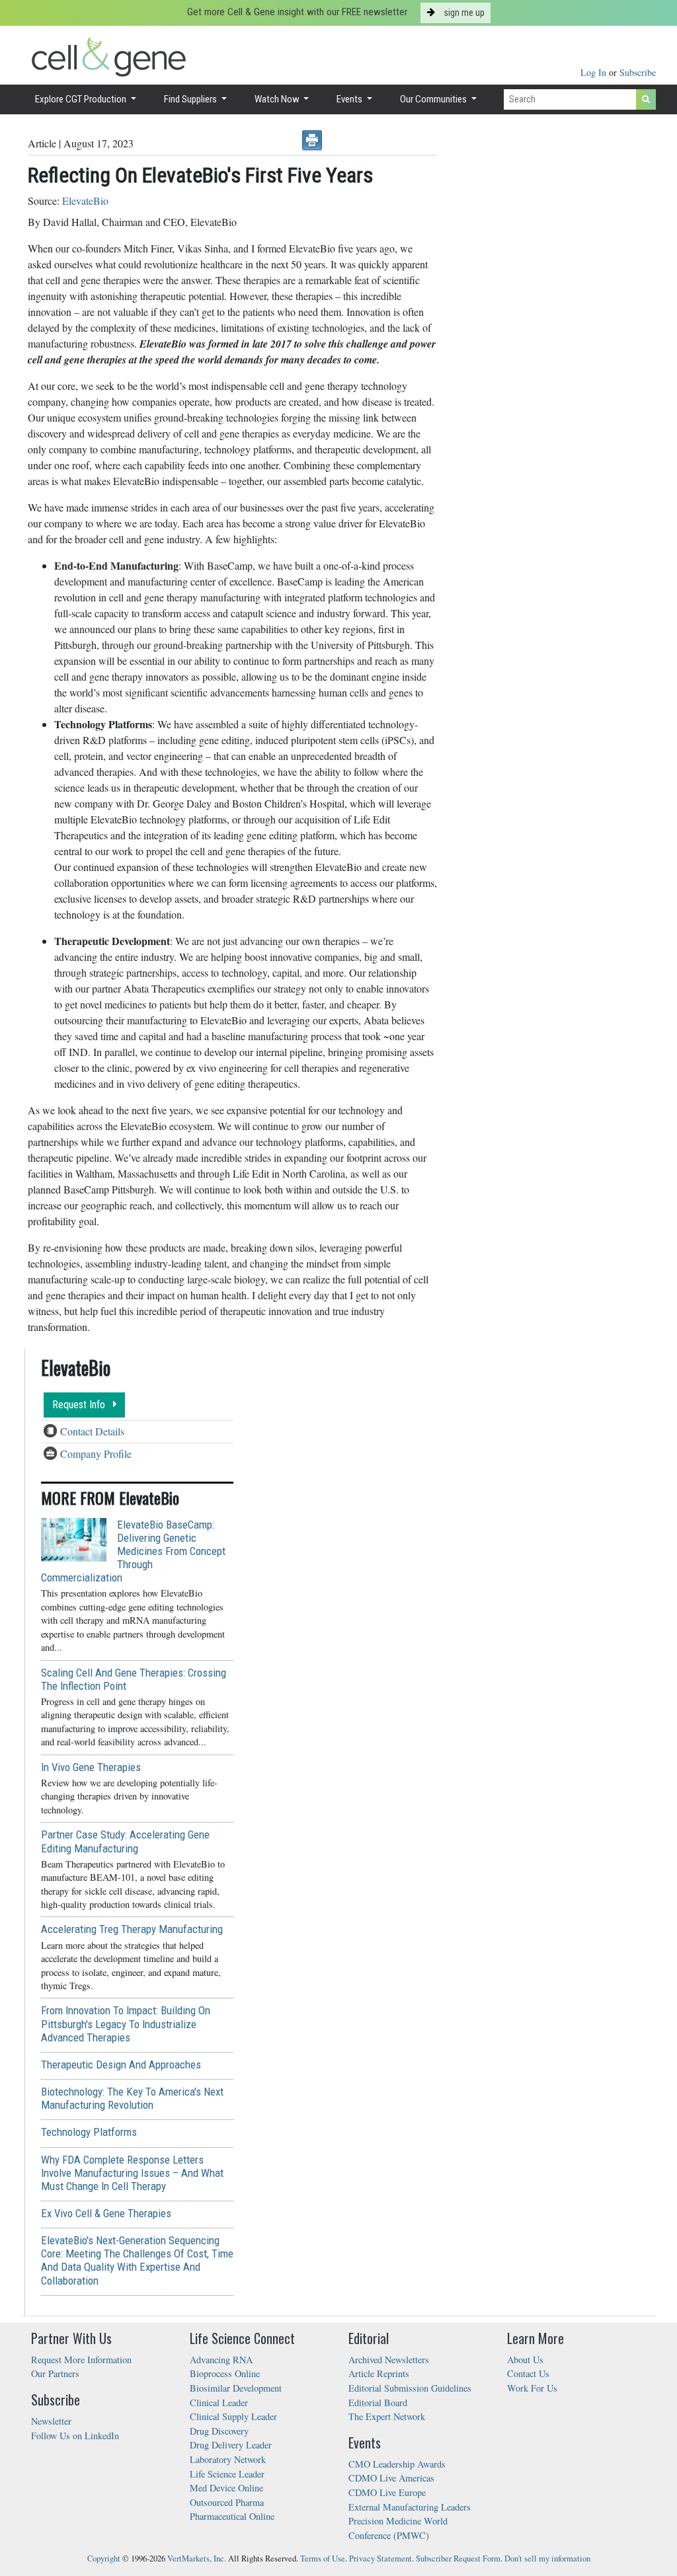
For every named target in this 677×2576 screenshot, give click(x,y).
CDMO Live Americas (391, 2478)
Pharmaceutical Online (232, 2516)
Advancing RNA (221, 2360)
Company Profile (96, 1454)
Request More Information (81, 2360)
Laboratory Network (228, 2459)
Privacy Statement (380, 2558)
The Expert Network (387, 2416)
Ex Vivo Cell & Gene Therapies (106, 2213)
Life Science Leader (227, 2474)
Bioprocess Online (225, 2373)
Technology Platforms (89, 2132)
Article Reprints (379, 2373)
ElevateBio (85, 201)
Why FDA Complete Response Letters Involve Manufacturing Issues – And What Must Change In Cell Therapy (132, 2173)
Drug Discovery (219, 2431)
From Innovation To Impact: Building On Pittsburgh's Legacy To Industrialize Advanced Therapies (126, 2024)
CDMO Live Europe (387, 2492)
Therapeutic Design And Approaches (121, 2065)
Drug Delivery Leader (231, 2445)
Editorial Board (378, 2403)
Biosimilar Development (236, 2388)
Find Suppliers (191, 99)
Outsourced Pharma (227, 2502)
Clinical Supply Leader (233, 2416)
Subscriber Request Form (458, 2558)
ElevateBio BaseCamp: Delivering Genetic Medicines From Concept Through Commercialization (133, 1551)
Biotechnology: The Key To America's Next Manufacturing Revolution (132, 2098)
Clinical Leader (219, 2403)
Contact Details (92, 1431)
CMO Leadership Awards (397, 2464)
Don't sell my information (547, 2558)
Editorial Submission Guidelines (410, 2388)
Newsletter (51, 2421)
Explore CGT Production (82, 99)
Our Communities (434, 99)
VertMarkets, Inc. (197, 2558)
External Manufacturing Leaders (410, 2507)
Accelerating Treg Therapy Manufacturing (132, 1929)
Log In (595, 72)
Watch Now (278, 99)
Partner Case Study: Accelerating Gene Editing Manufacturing (125, 1841)
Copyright (104, 2558)
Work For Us (532, 2388)
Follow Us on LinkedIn (75, 2436)
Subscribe (638, 72)
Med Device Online (226, 2488)
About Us (525, 2360)
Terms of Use (323, 2558)
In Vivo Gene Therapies (91, 1767)
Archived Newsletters (389, 2360)
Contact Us (528, 2373)
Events (350, 99)
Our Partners (55, 2373)
